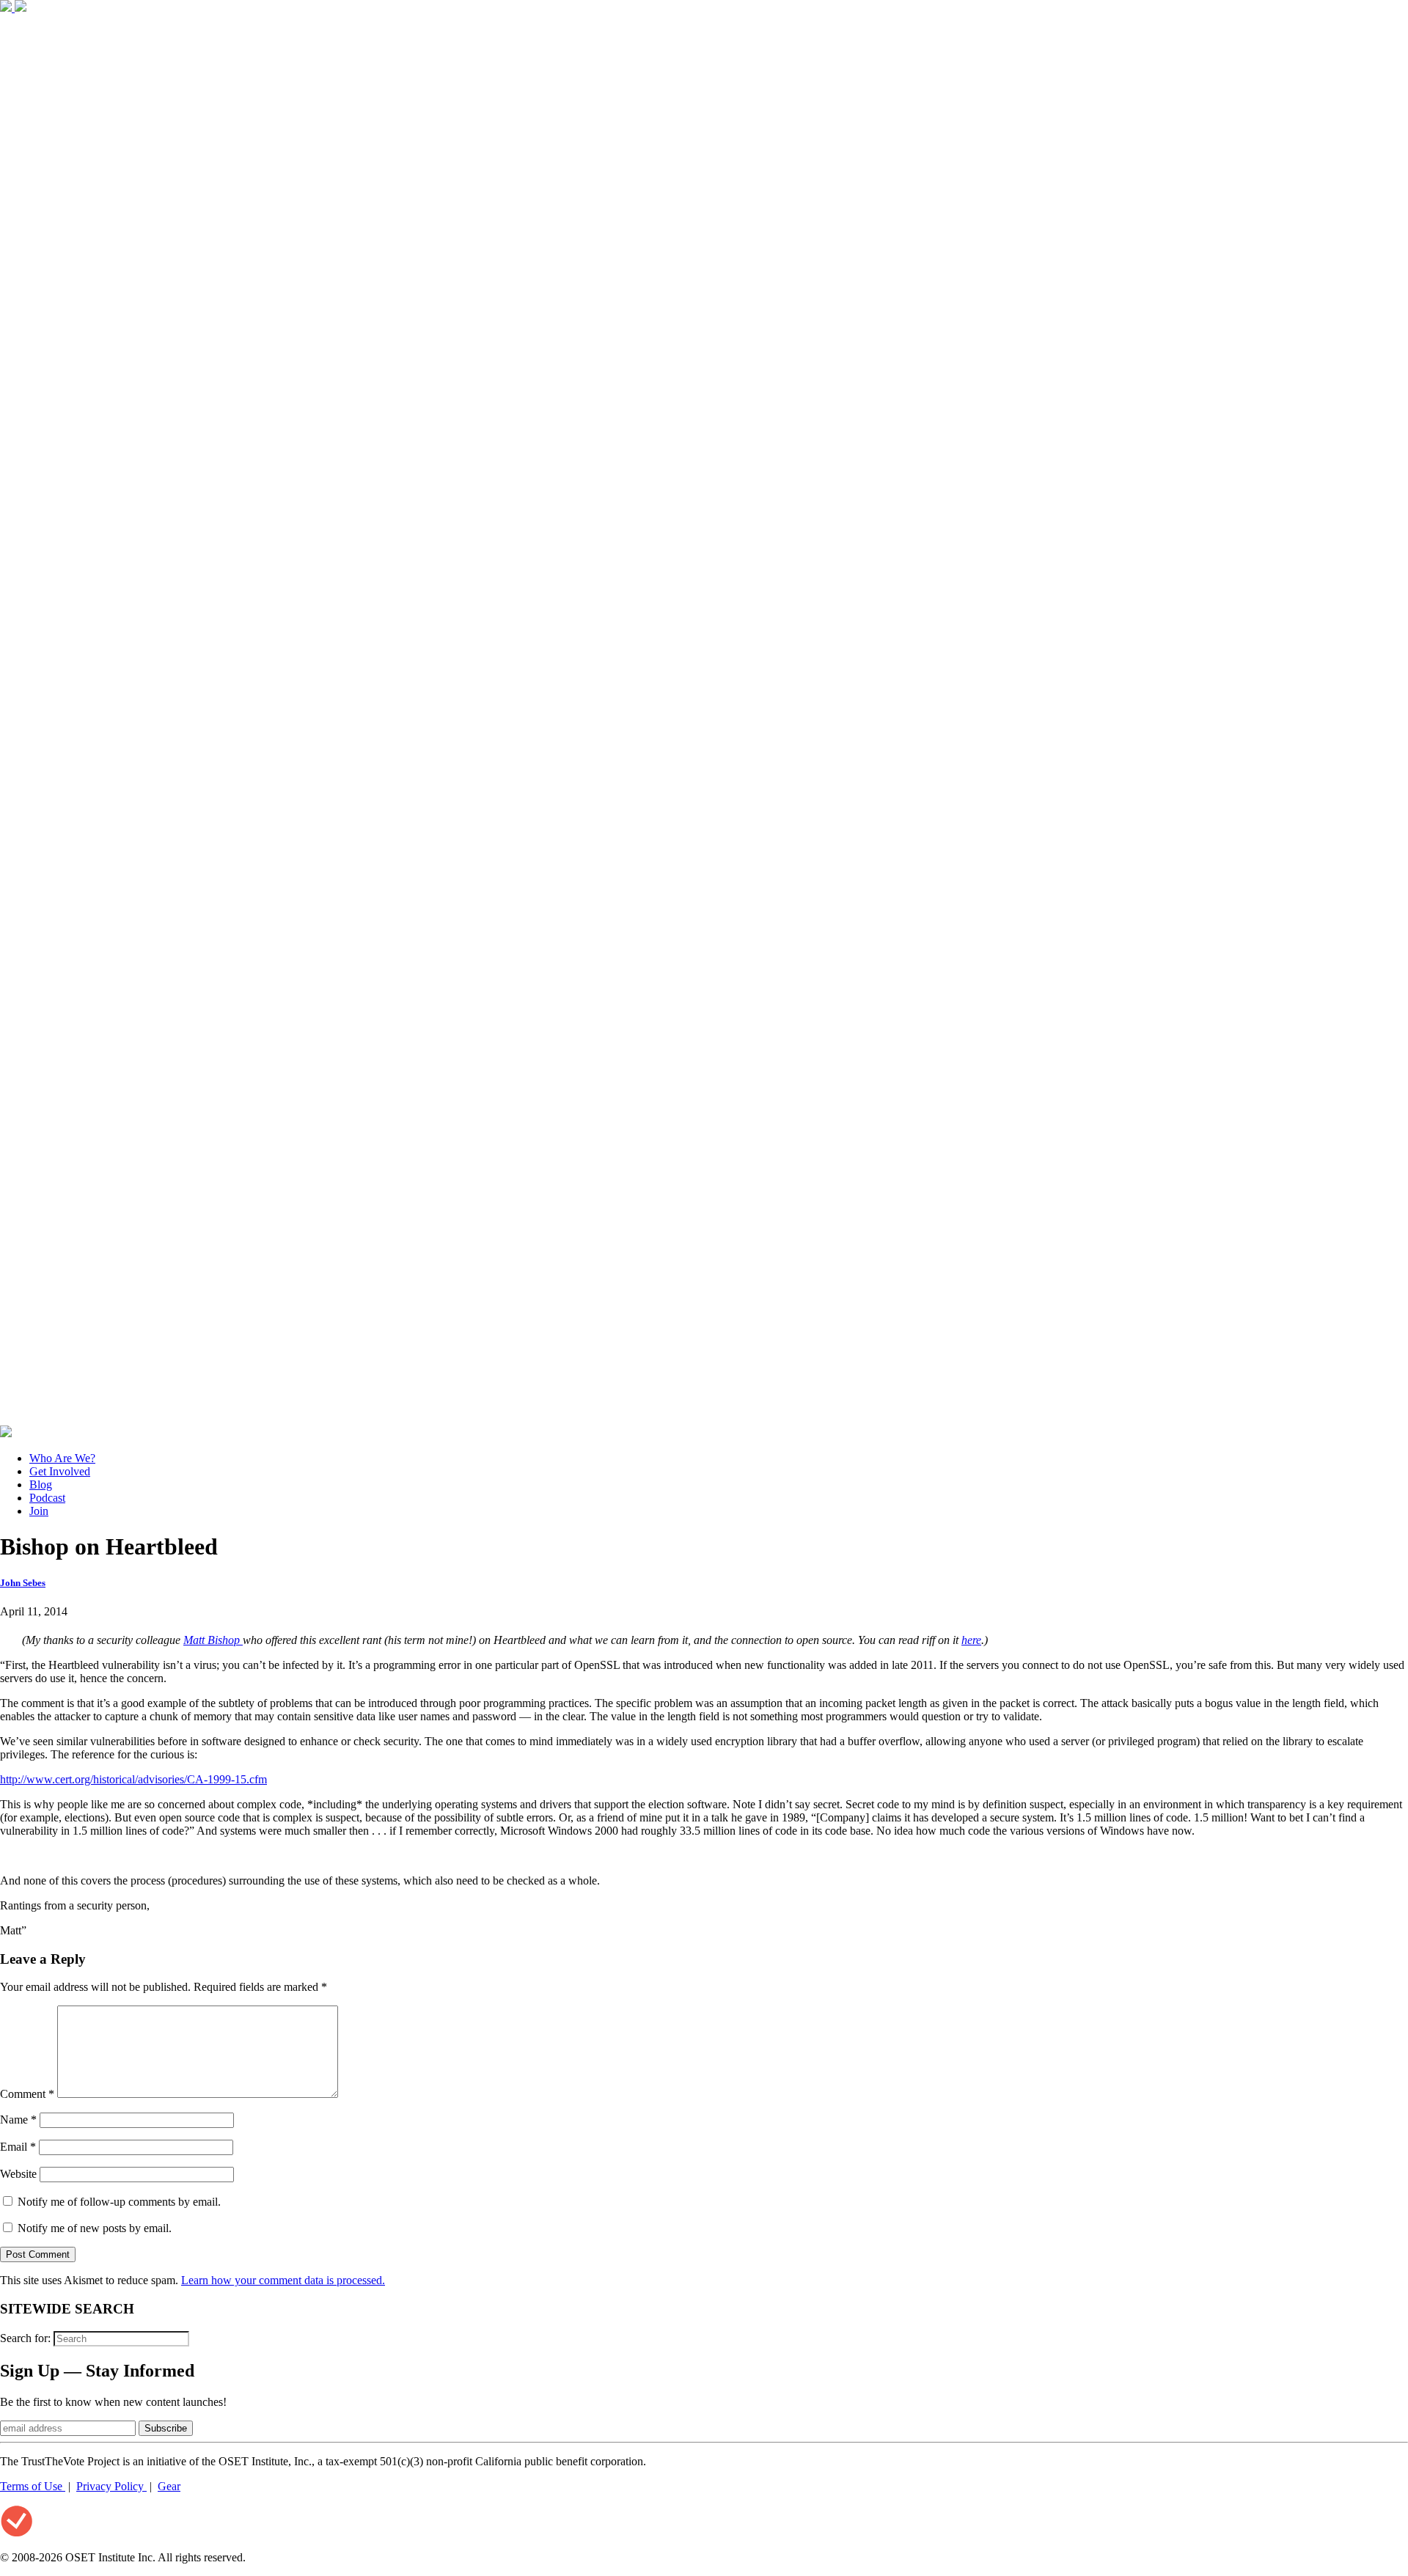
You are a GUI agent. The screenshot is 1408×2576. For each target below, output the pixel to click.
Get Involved (60, 1471)
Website (18, 2174)
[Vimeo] (6, 1433)
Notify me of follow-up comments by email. (119, 2202)
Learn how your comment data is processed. (283, 2280)
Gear (169, 2486)
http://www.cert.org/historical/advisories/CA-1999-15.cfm (133, 1779)
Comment (27, 2094)
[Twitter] (21, 8)
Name (18, 2120)
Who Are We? (62, 1458)
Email (18, 2147)
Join (39, 1511)
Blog (41, 1485)
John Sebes (23, 1583)
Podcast (47, 1498)
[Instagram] (704, 1419)
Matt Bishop (213, 1640)
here (971, 1640)
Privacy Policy (111, 2486)
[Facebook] (7, 8)
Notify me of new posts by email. (95, 2228)
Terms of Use (33, 2486)
